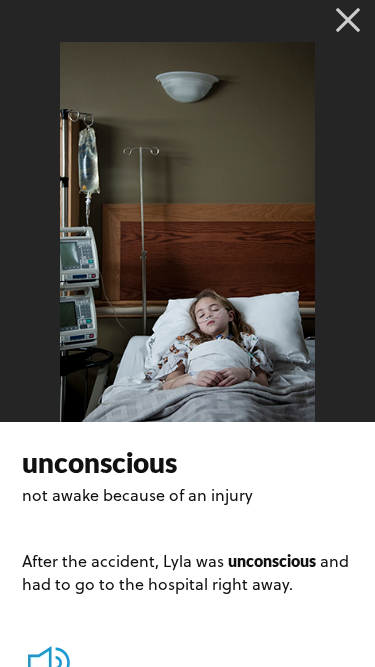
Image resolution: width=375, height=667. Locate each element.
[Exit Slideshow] (348, 20)
